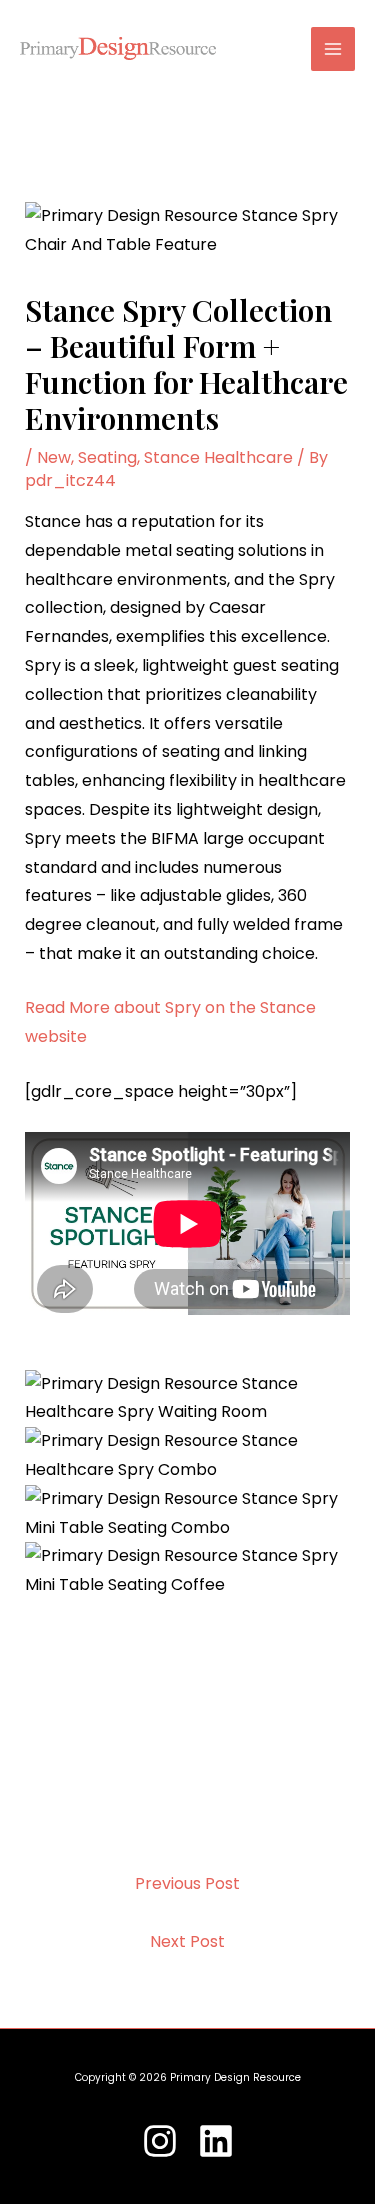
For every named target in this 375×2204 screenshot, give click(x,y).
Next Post (187, 1941)
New (54, 457)
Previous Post (187, 1883)
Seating (107, 457)
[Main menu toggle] (333, 49)
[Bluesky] (216, 2141)
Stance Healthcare (218, 457)
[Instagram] (160, 2141)
